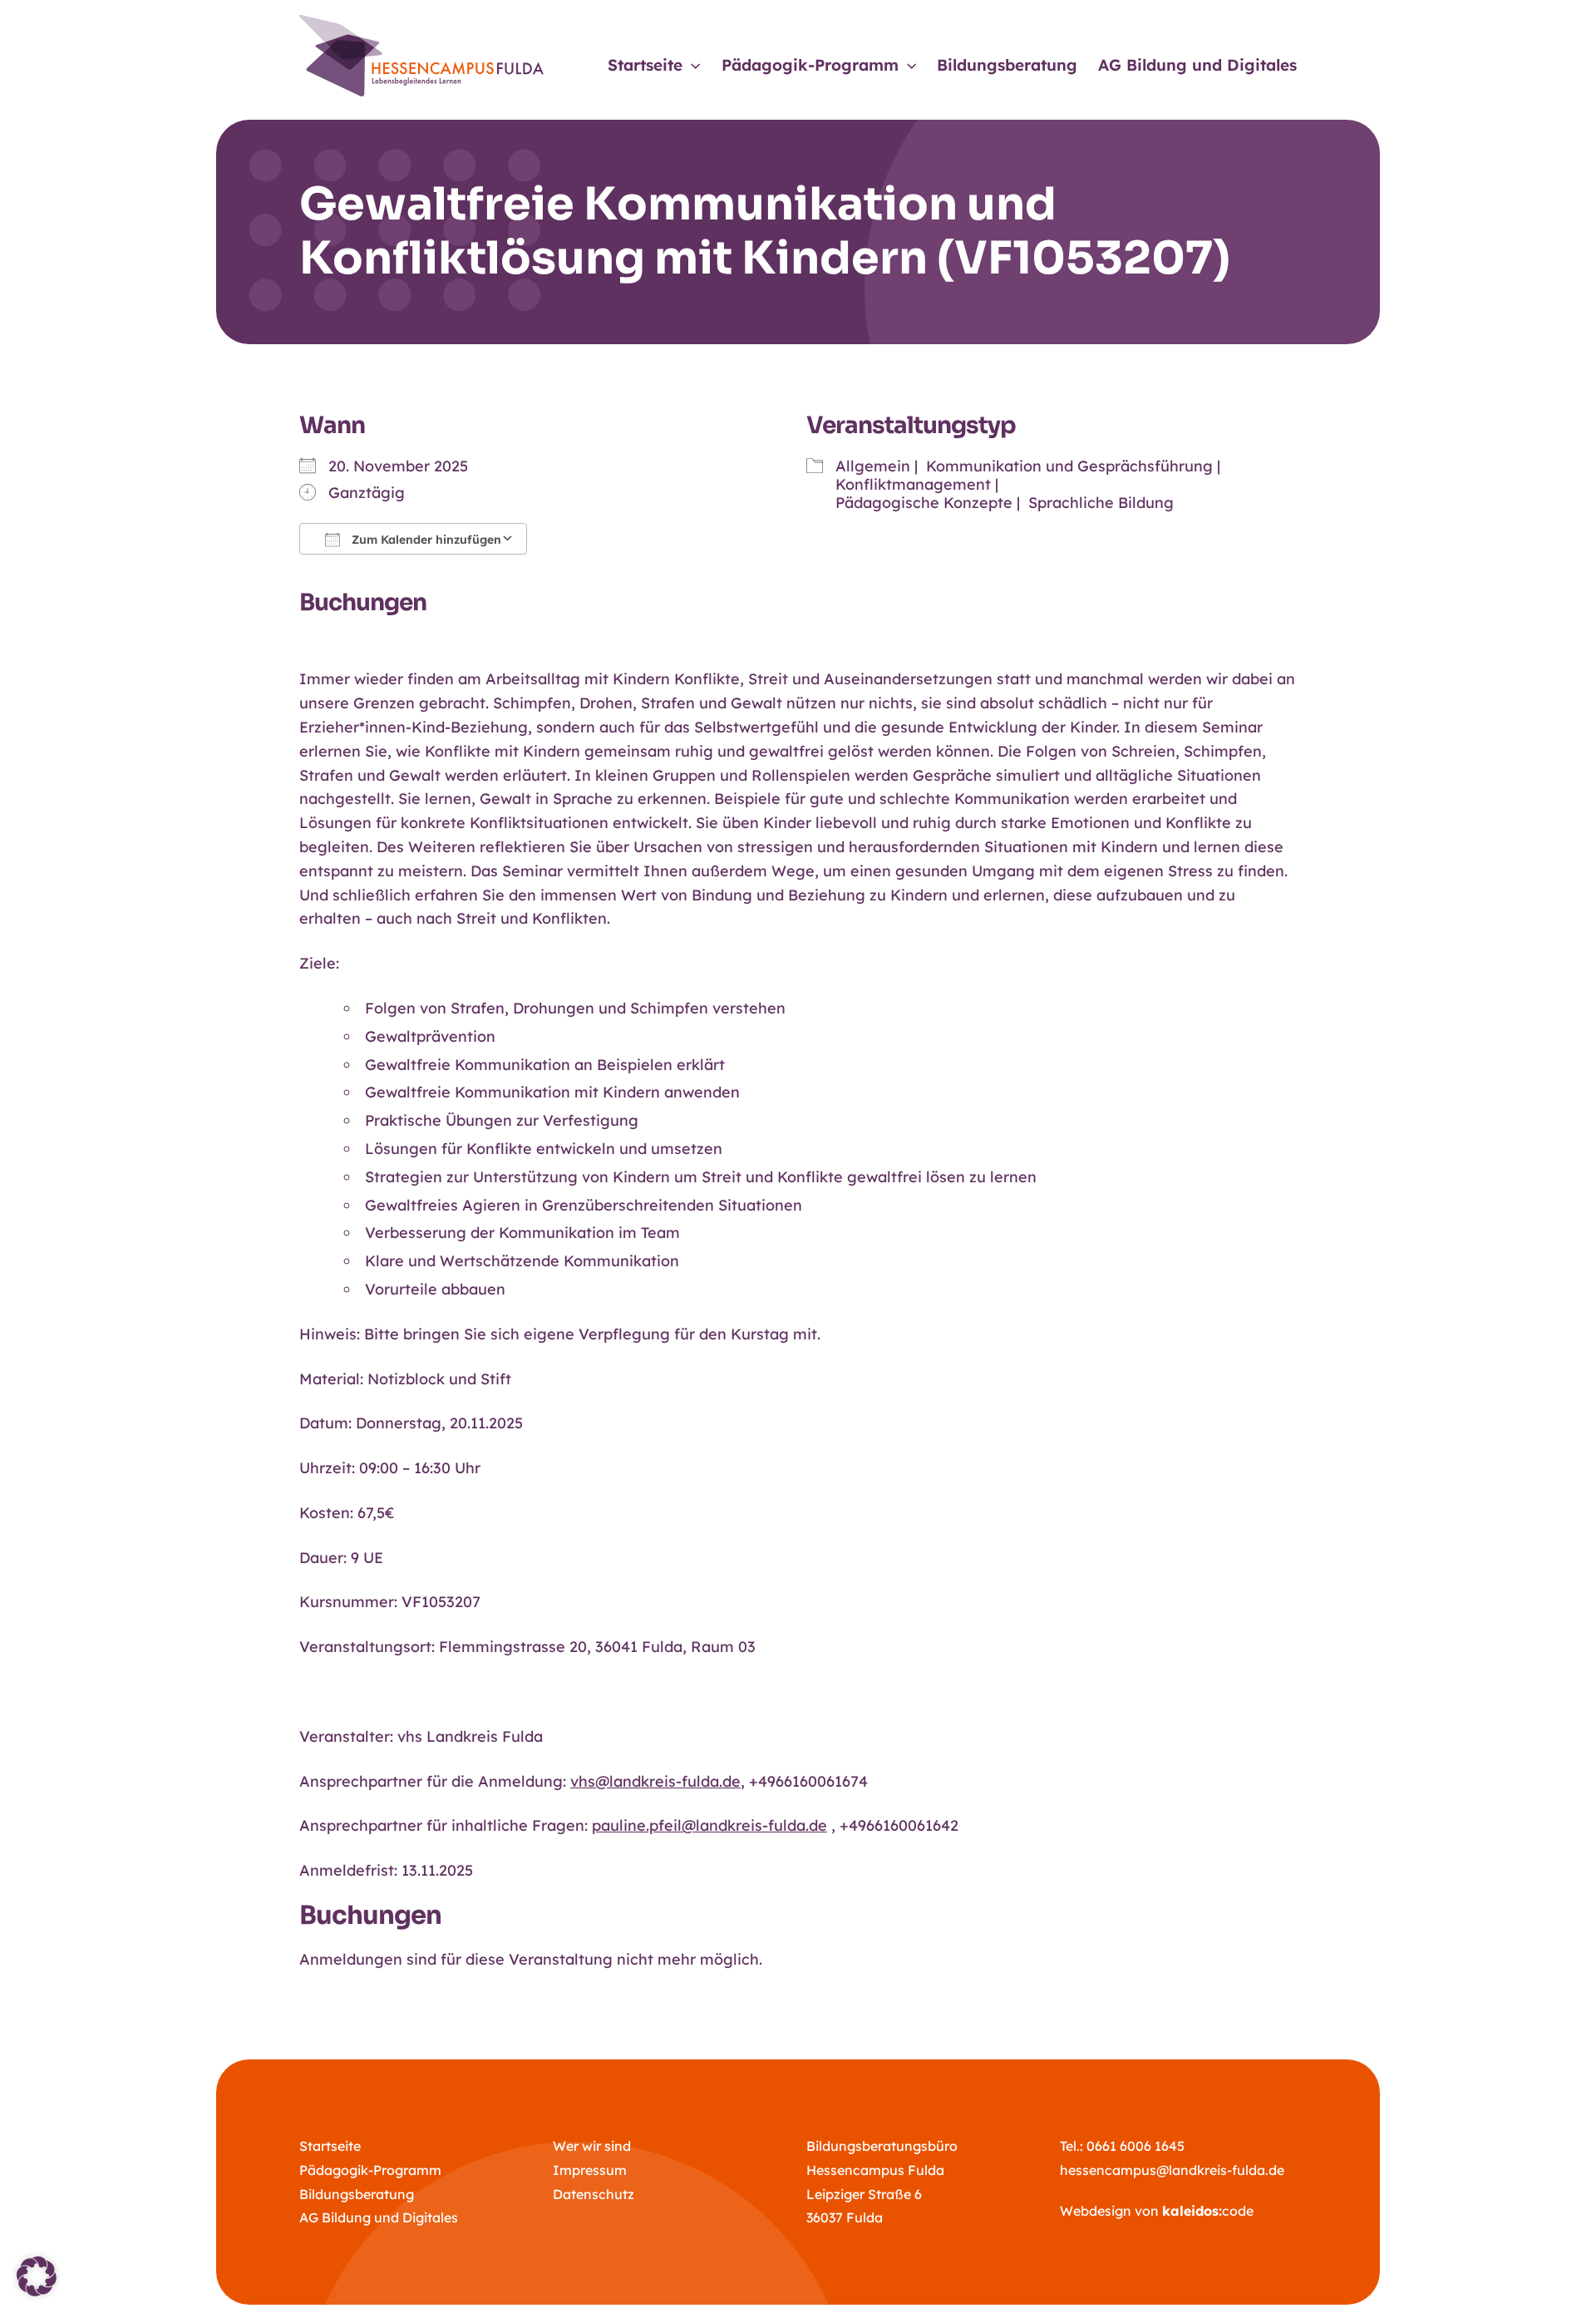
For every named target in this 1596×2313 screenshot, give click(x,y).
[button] (691, 65)
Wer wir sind (592, 2146)
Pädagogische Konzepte (924, 503)
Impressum (590, 2170)
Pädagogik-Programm (370, 2170)
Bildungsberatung (1007, 65)
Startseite (330, 2146)
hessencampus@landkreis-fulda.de (1172, 2170)
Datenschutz (594, 2194)
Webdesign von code (1157, 2211)
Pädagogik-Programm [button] (810, 65)
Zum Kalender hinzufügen (425, 540)
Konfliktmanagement (913, 484)
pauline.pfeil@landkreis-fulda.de (709, 1825)
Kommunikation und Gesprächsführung (1069, 466)
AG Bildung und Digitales (1197, 65)
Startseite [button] (645, 65)
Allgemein (873, 466)
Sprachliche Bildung (1101, 503)
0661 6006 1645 (1135, 2146)
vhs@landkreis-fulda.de (655, 1781)
